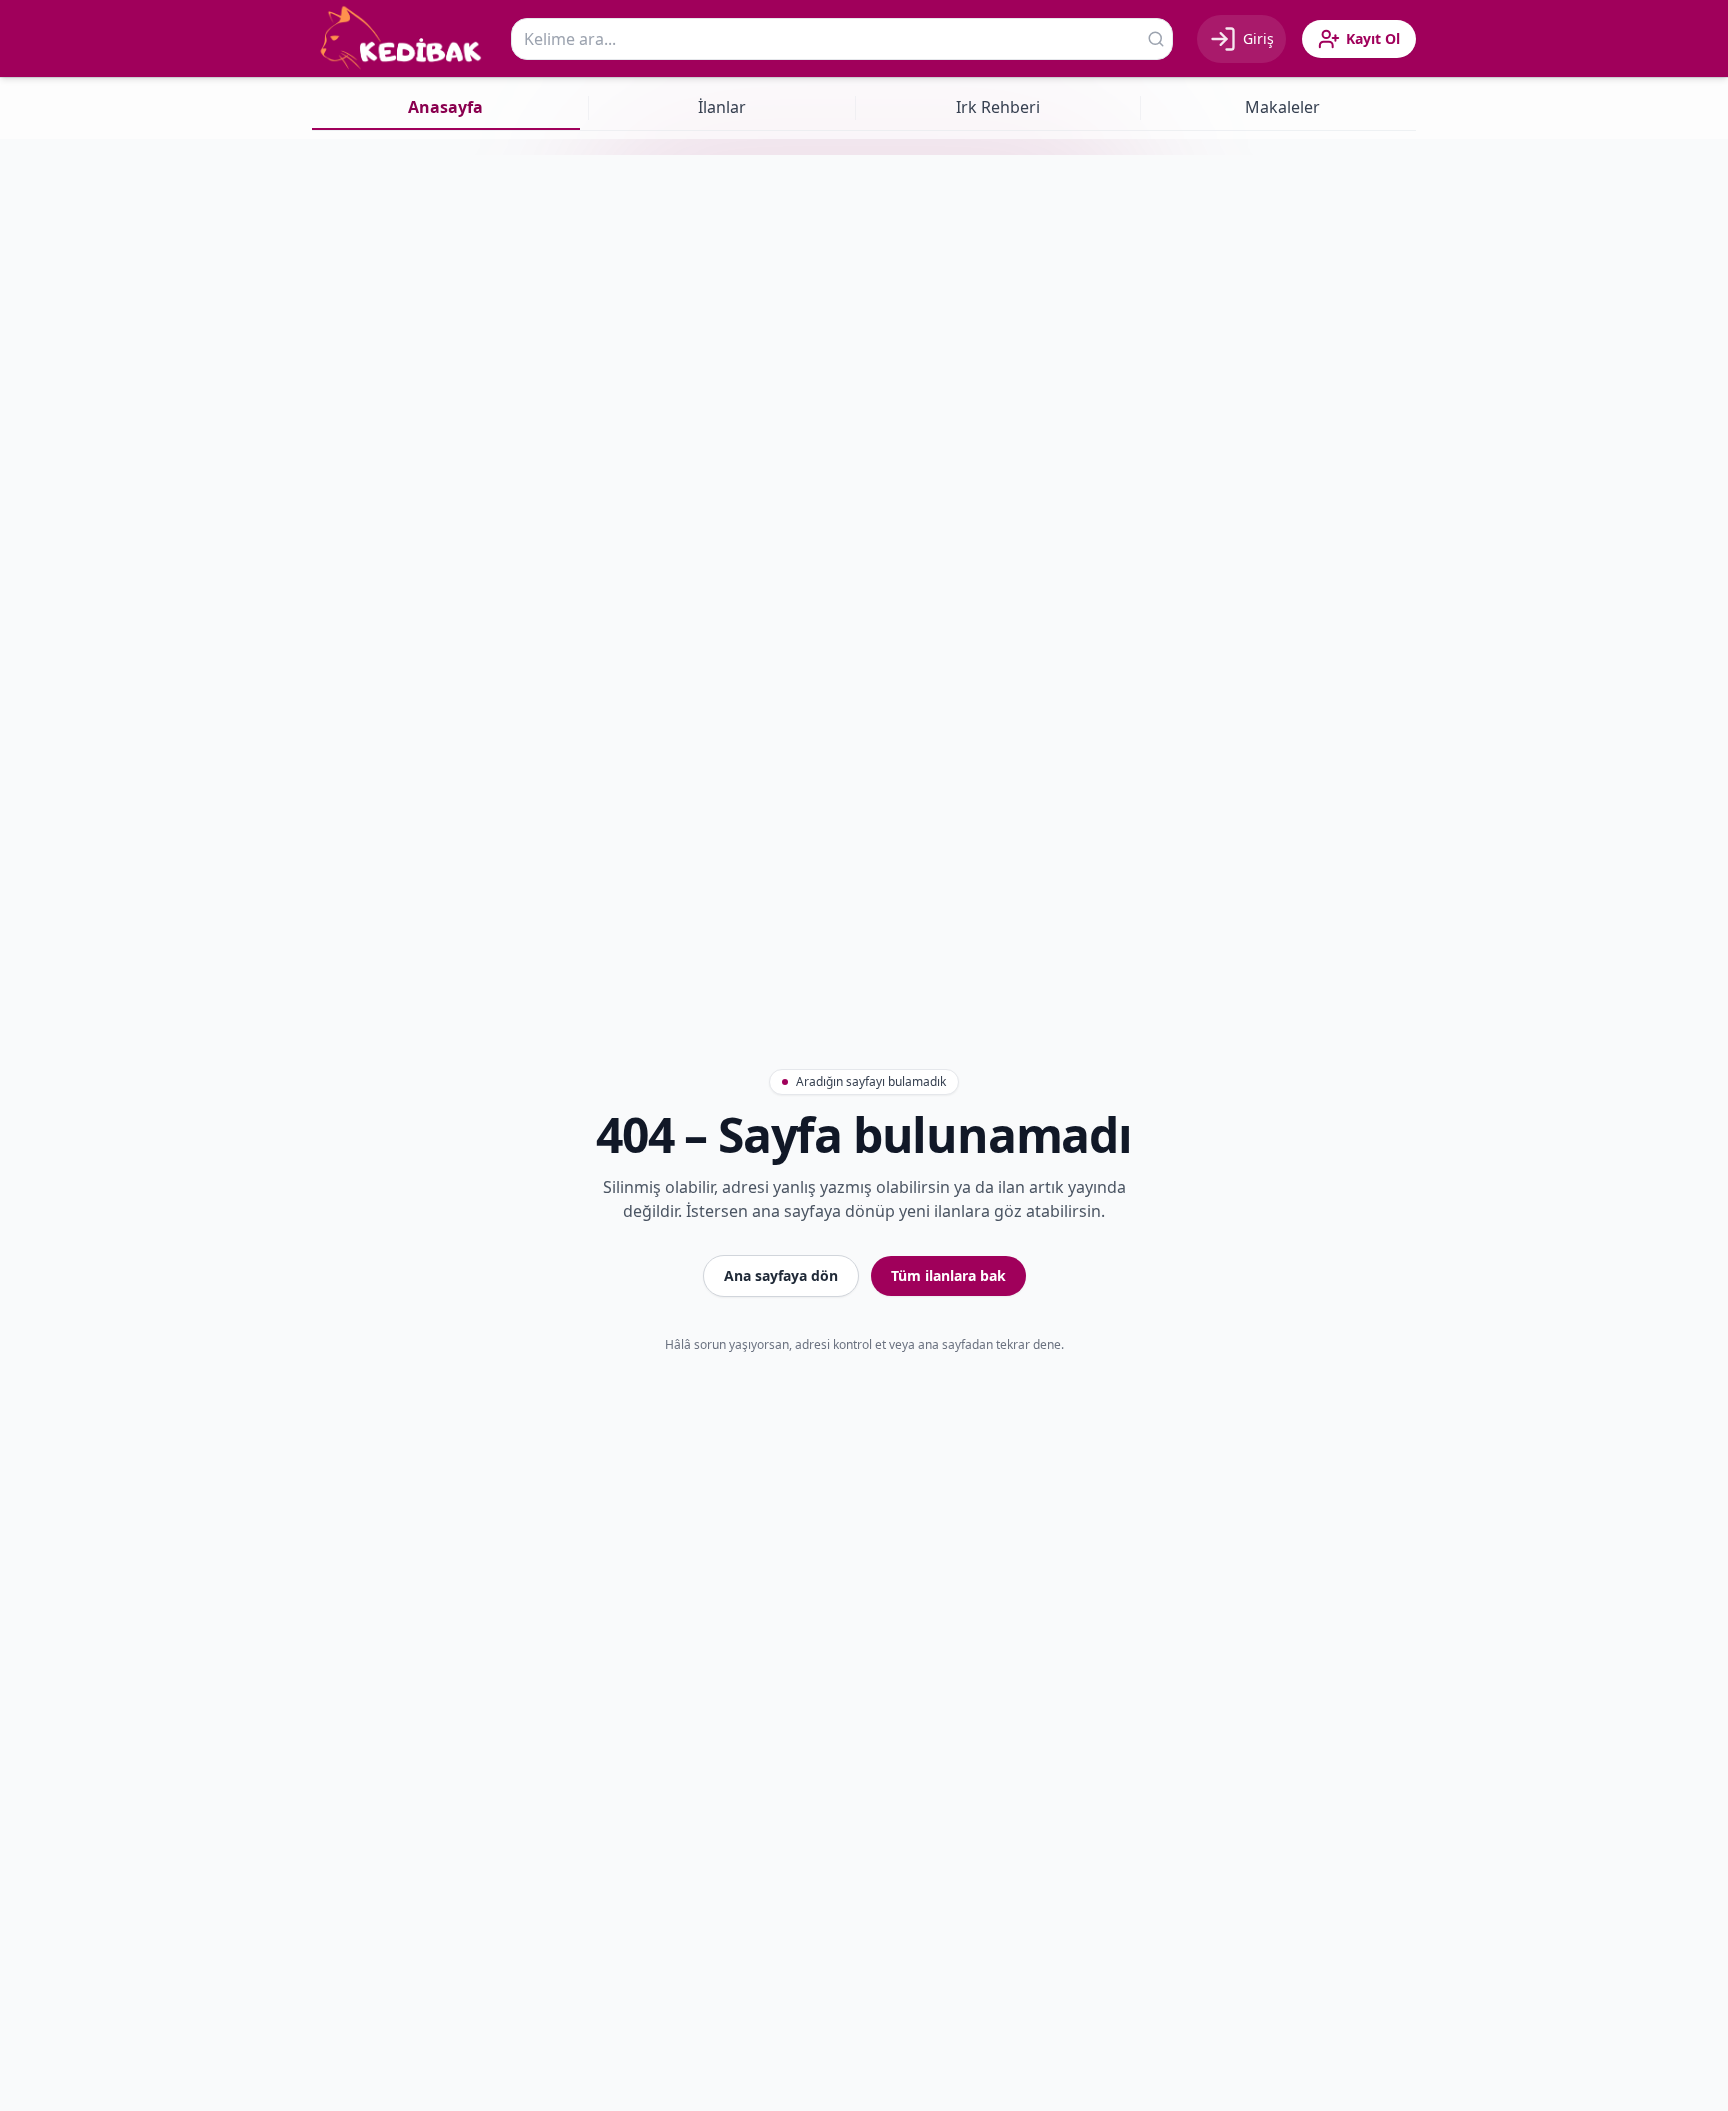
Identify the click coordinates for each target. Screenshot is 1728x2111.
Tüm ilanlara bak (948, 1275)
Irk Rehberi (998, 107)
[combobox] (842, 39)
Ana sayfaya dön (781, 1275)
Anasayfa (445, 107)
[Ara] (1156, 39)
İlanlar (722, 107)
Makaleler (1282, 107)
